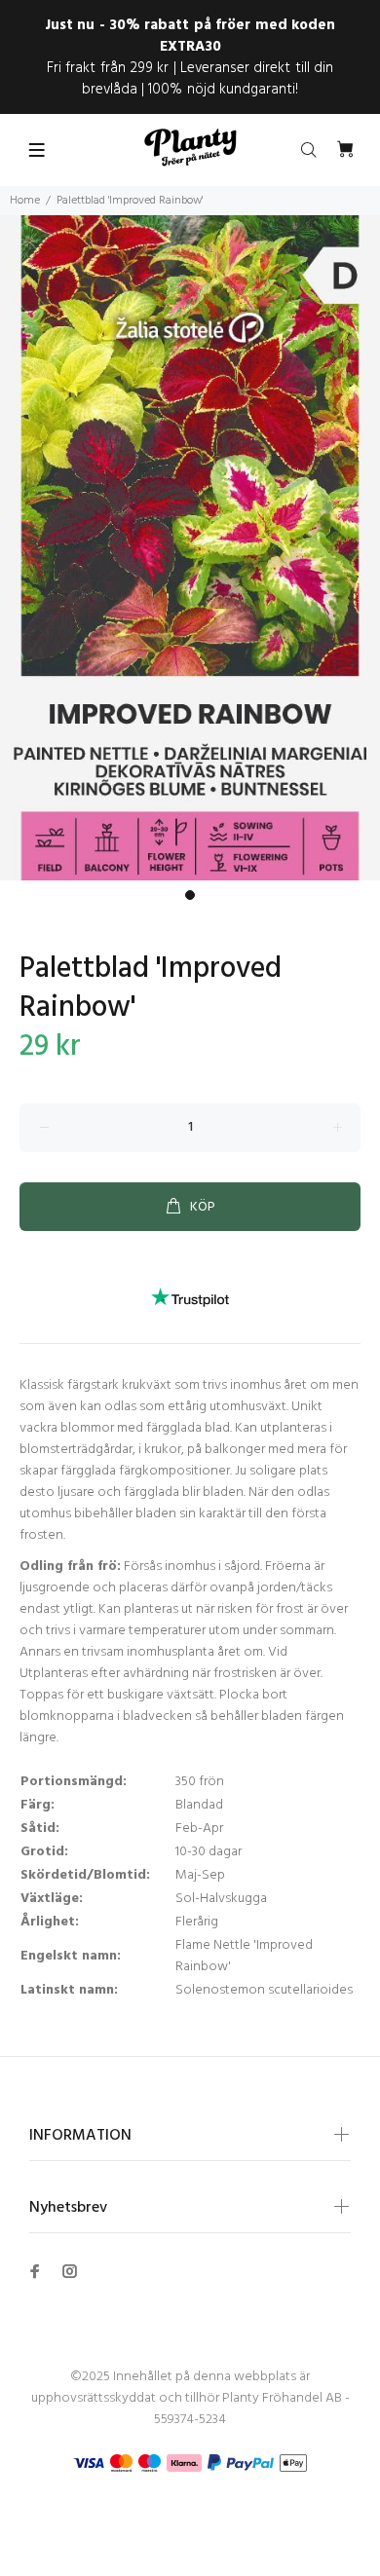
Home (25, 201)
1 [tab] (190, 895)
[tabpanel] (190, 548)
